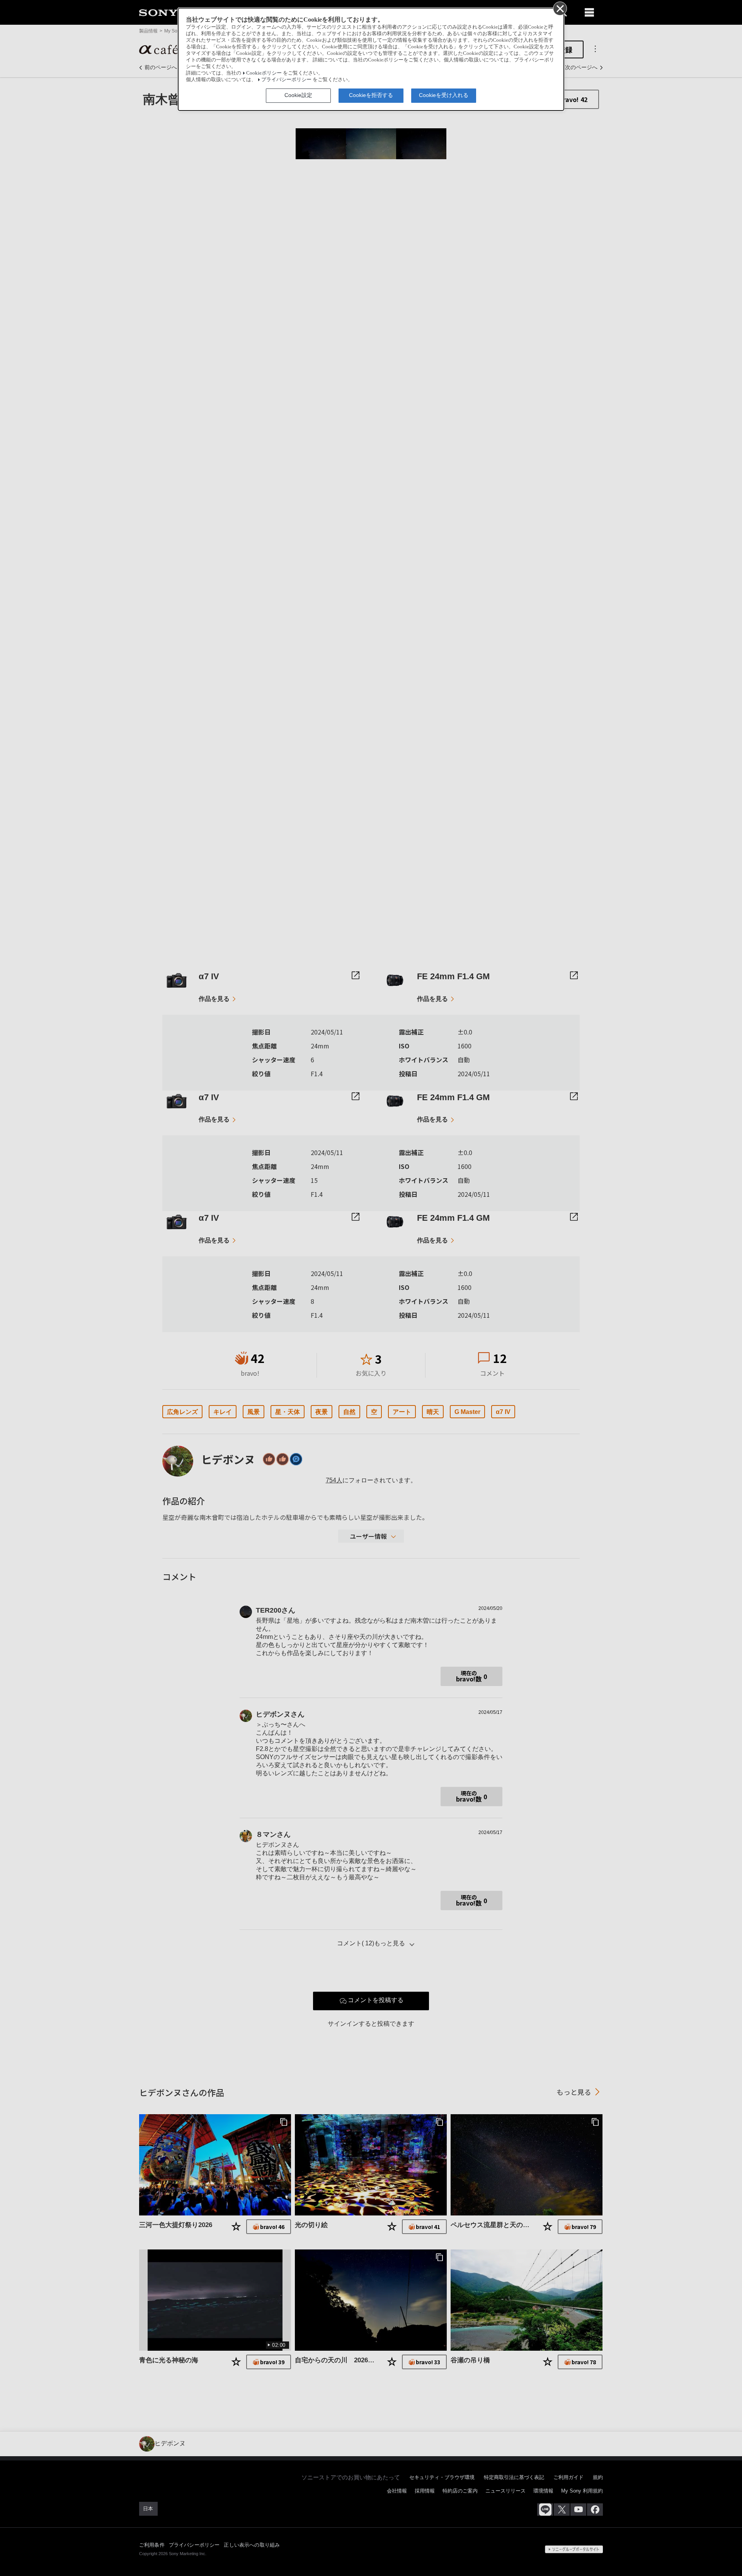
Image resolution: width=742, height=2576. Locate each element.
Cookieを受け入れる (444, 95)
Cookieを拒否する (371, 95)
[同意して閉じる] (560, 8)
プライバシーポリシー (286, 80)
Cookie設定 (298, 95)
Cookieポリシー (264, 73)
